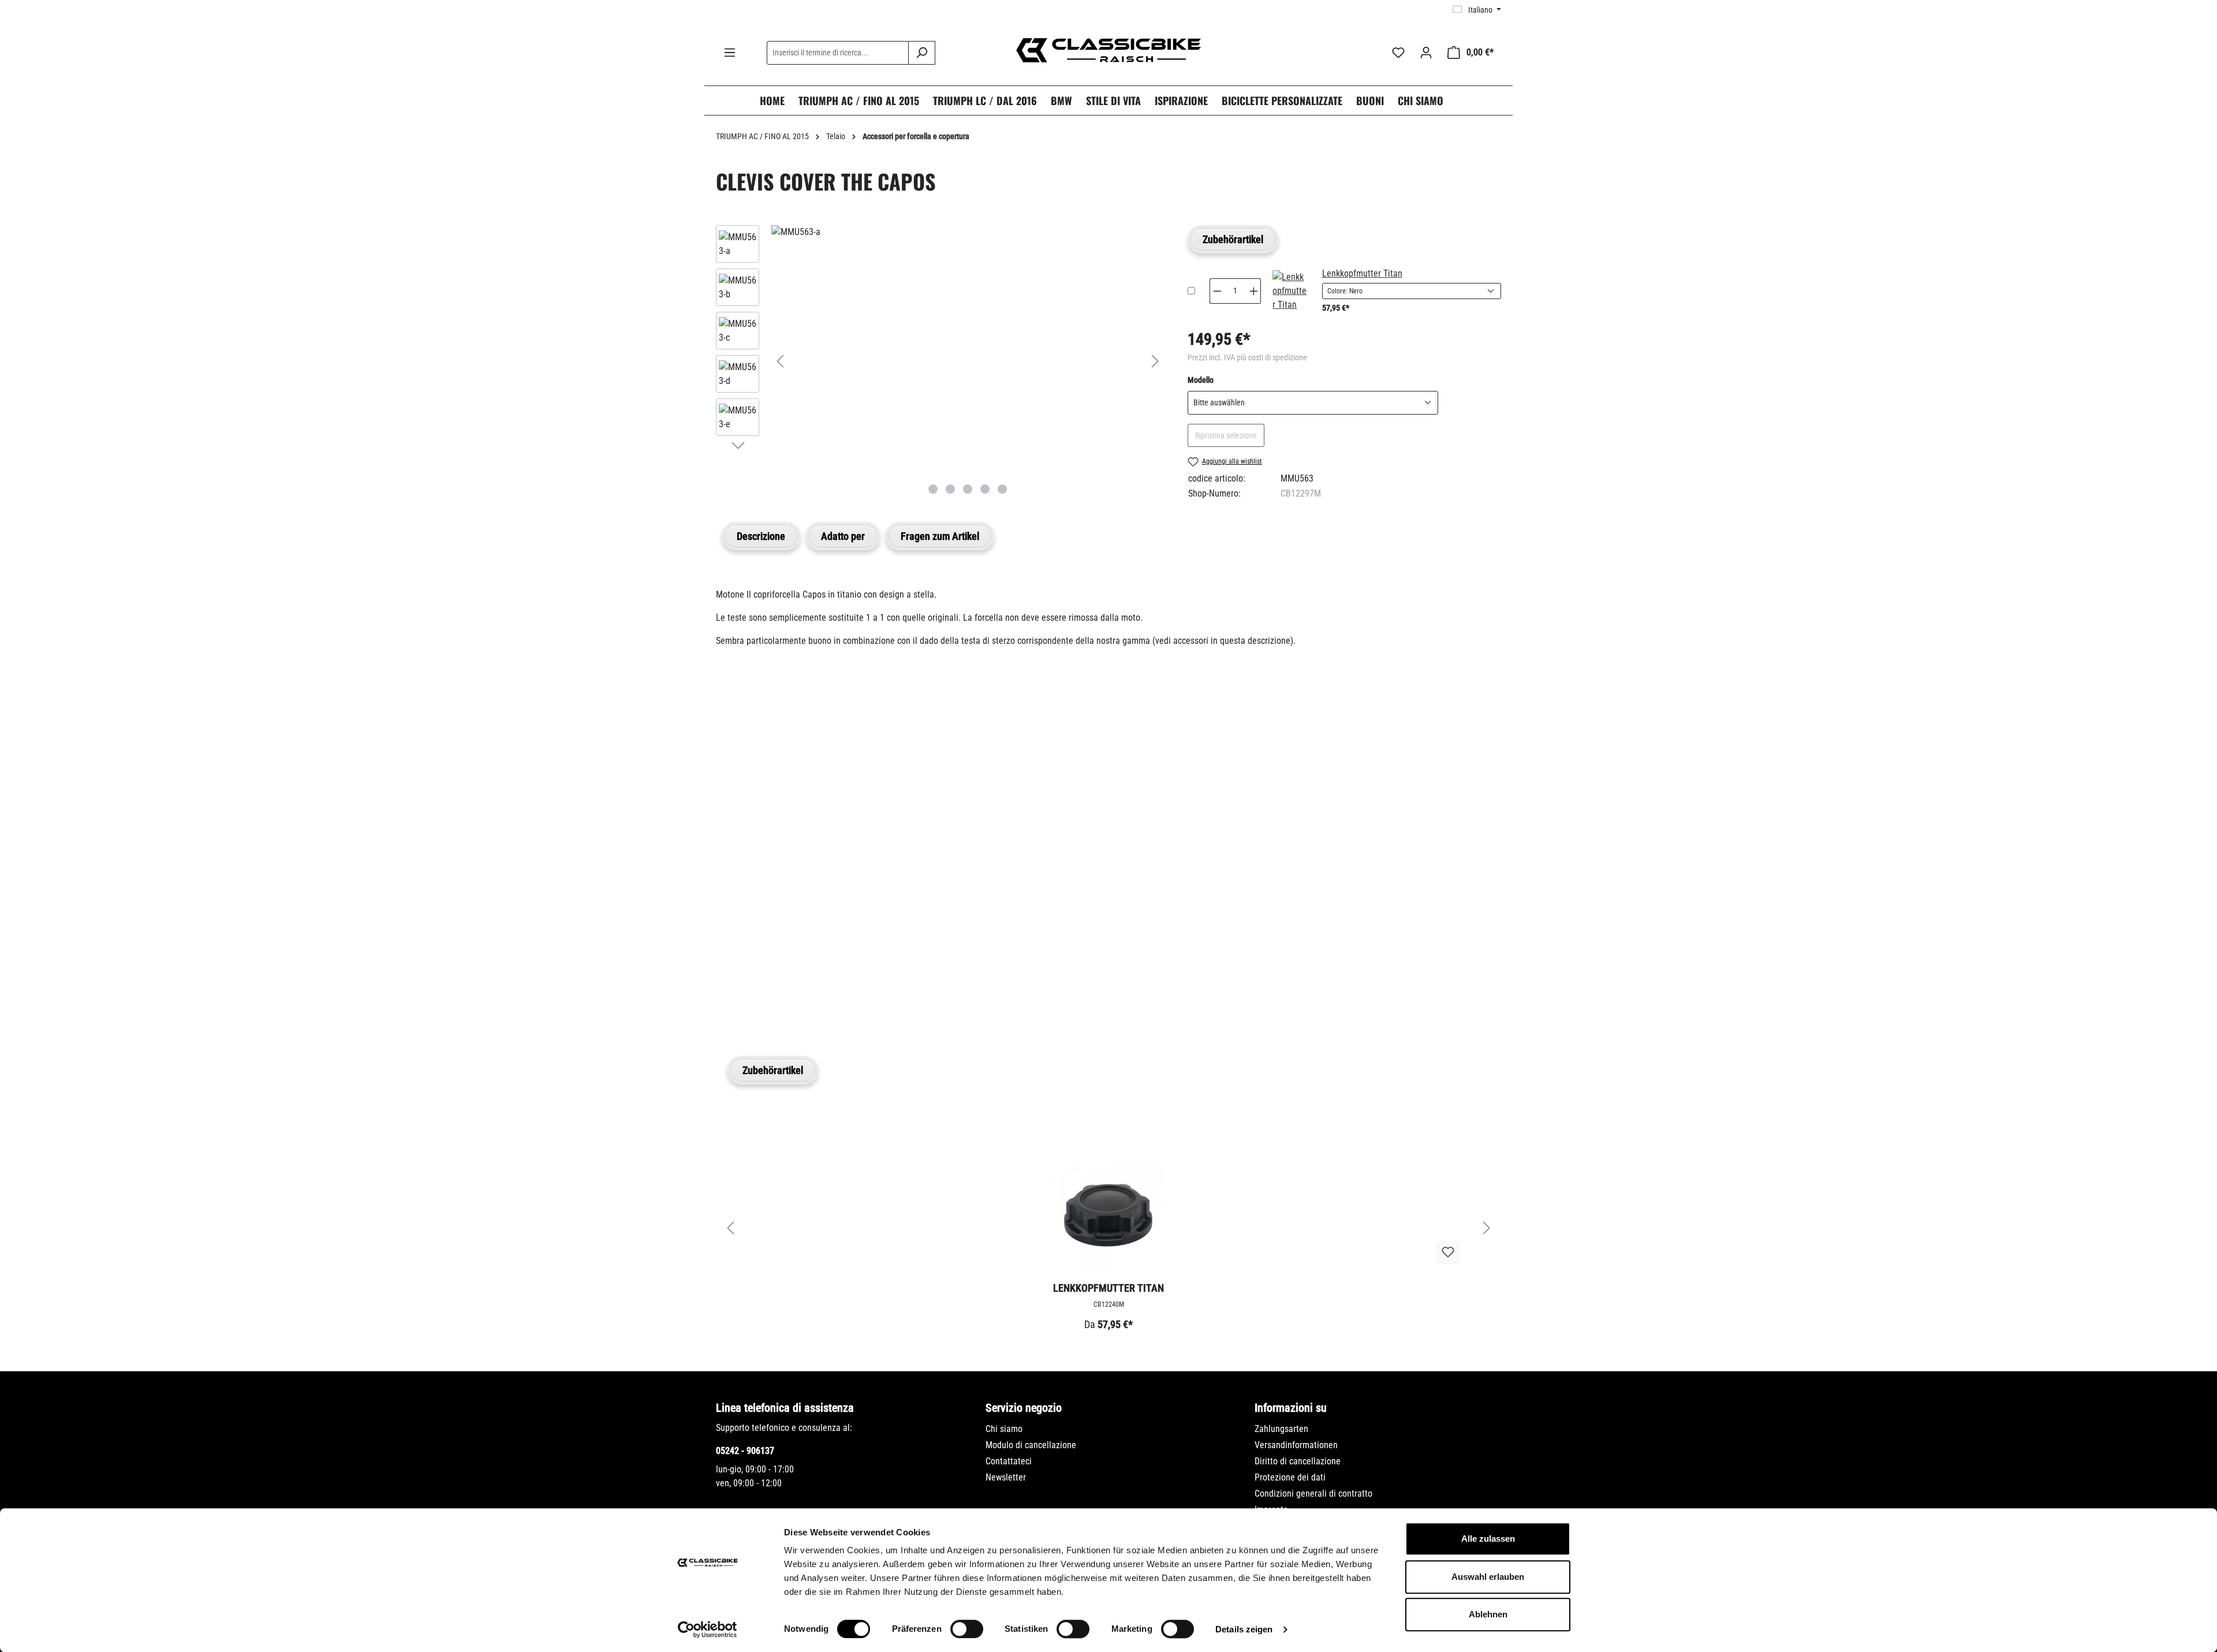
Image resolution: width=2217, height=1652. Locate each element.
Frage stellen (771, 996)
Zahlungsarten (1281, 1429)
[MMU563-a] (968, 232)
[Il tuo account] (1426, 53)
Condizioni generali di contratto (1313, 1493)
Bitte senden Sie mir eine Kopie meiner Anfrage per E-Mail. (846, 942)
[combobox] (838, 53)
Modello (1201, 380)
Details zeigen (1244, 1629)
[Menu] (730, 53)
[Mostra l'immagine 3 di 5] (968, 489)
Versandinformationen (1296, 1445)
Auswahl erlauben (1488, 1577)
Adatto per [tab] (843, 536)
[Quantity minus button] (1217, 291)
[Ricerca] (922, 53)
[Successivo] (1155, 361)
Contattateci (1009, 1461)
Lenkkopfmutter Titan (1362, 273)
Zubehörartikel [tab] (1233, 239)
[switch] (967, 1629)
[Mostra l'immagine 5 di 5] (1002, 489)
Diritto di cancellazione (1298, 1461)
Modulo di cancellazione (1031, 1445)
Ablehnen (1488, 1614)
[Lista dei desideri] (1398, 53)
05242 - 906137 (745, 1451)
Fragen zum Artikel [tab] (940, 536)
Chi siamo (1004, 1429)
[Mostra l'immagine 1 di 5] (933, 489)
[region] (940, 361)
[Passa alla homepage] (1108, 50)
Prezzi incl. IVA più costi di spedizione (1247, 357)
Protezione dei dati (1290, 1477)
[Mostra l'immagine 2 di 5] (950, 489)
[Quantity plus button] (1254, 291)
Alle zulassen (1488, 1539)
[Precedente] (780, 361)
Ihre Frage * (744, 827)
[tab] (761, 536)
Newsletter (1006, 1477)
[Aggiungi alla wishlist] (1448, 1252)
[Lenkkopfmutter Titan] (1290, 291)
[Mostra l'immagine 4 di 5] (985, 489)
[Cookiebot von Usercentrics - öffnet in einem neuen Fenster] (708, 1629)
